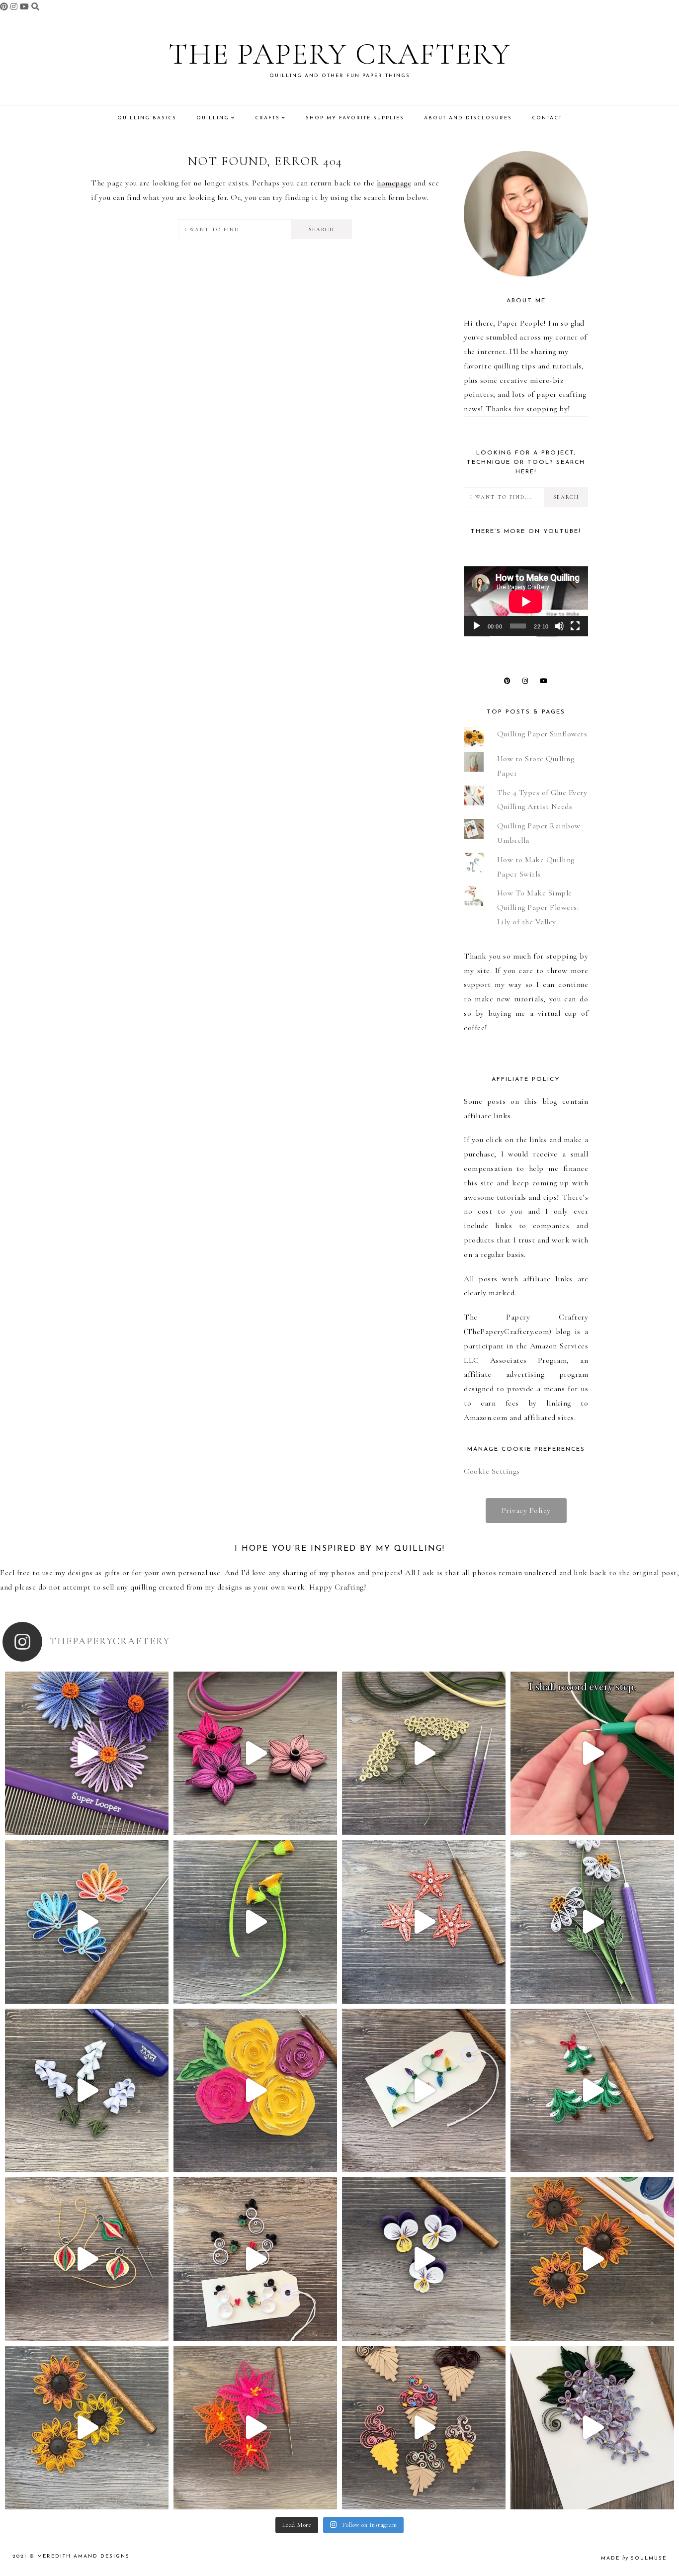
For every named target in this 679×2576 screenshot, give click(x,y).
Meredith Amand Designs (84, 2556)
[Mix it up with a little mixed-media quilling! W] (255, 2090)
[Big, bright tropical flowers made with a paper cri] (255, 2428)
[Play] (477, 626)
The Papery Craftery (340, 54)
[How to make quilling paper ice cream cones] (424, 2428)
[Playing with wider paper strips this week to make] (592, 1922)
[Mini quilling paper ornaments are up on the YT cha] (87, 2259)
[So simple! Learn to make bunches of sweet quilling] (592, 2428)
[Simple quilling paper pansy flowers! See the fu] (424, 2259)
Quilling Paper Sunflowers (542, 734)
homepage (394, 183)
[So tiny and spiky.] (592, 1753)
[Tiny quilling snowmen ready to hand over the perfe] (255, 2259)
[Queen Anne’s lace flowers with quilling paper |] (424, 1753)
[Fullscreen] (575, 626)
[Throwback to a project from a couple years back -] (255, 1922)
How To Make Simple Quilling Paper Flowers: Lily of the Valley (538, 907)
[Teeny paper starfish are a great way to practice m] (424, 1922)
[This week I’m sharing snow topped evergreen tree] (592, 2090)
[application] (526, 601)
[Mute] (559, 626)
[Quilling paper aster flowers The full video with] (87, 1753)
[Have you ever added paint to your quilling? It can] (592, 2259)
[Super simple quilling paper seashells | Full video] (87, 1922)
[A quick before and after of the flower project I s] (255, 1753)
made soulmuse (634, 2558)
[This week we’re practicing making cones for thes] (87, 2090)
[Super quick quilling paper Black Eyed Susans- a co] (87, 2428)
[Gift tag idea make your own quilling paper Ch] (424, 2090)
